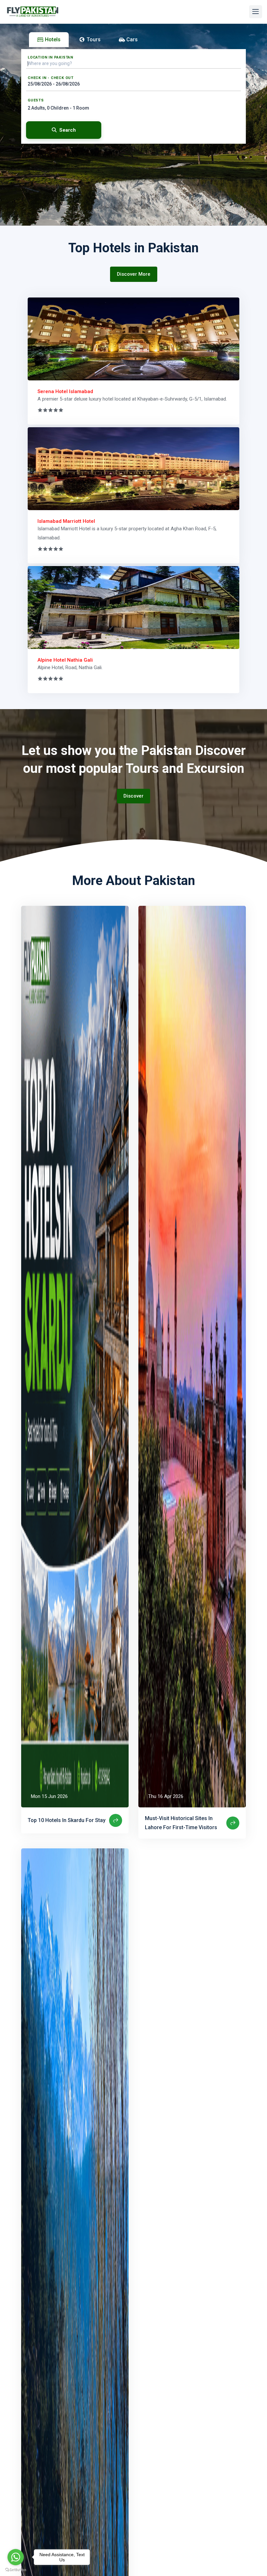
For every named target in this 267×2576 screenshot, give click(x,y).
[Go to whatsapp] (16, 2557)
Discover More (134, 274)
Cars (132, 40)
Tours (94, 40)
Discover (133, 796)
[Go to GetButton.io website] (16, 2569)
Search (68, 130)
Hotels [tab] (53, 40)
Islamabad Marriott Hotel (66, 521)
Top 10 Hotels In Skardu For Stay (67, 1820)
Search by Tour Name (43, 148)
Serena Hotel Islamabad (65, 391)
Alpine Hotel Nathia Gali (65, 660)
